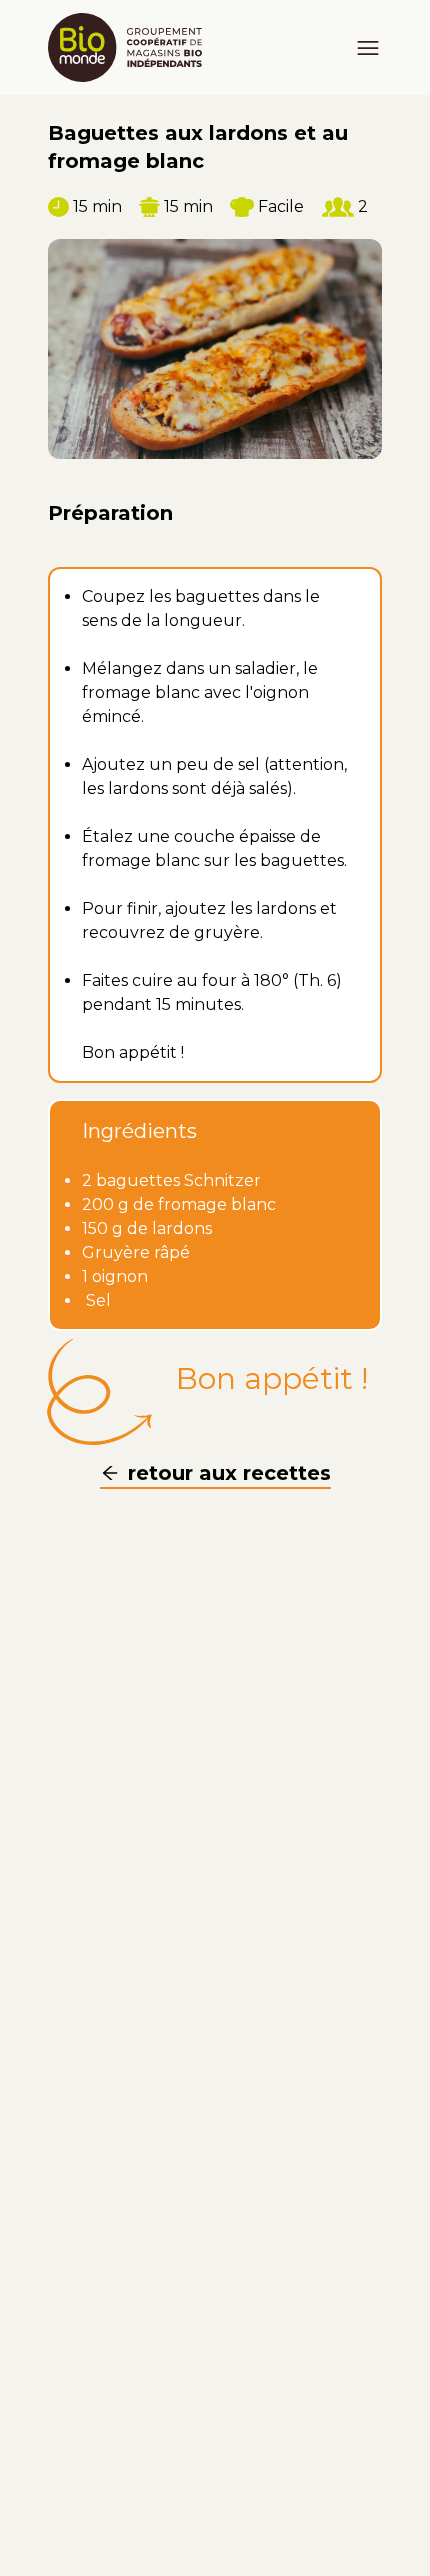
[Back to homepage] (133, 47)
